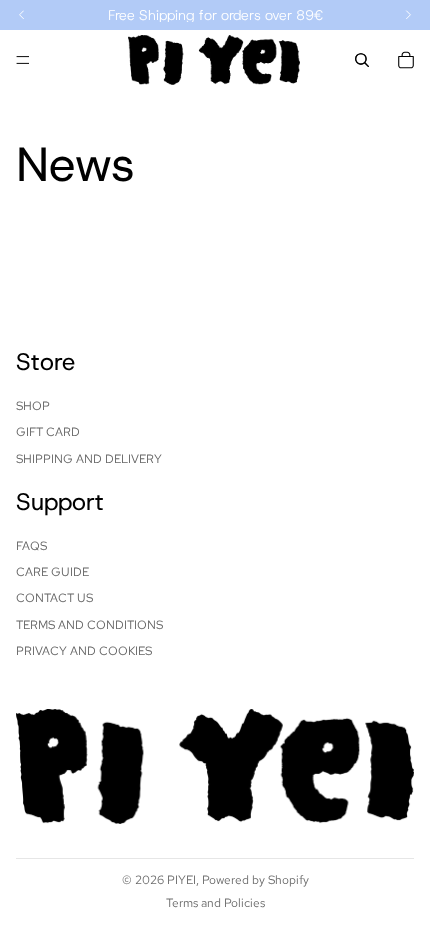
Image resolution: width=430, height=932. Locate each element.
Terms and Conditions (89, 624)
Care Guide (52, 572)
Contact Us (54, 598)
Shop (33, 405)
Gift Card (48, 432)
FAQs (31, 545)
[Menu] (23, 60)
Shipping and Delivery (89, 458)
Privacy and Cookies (84, 651)
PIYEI (181, 880)
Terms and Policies (215, 903)
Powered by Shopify (255, 880)
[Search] (362, 60)
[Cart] (406, 60)
